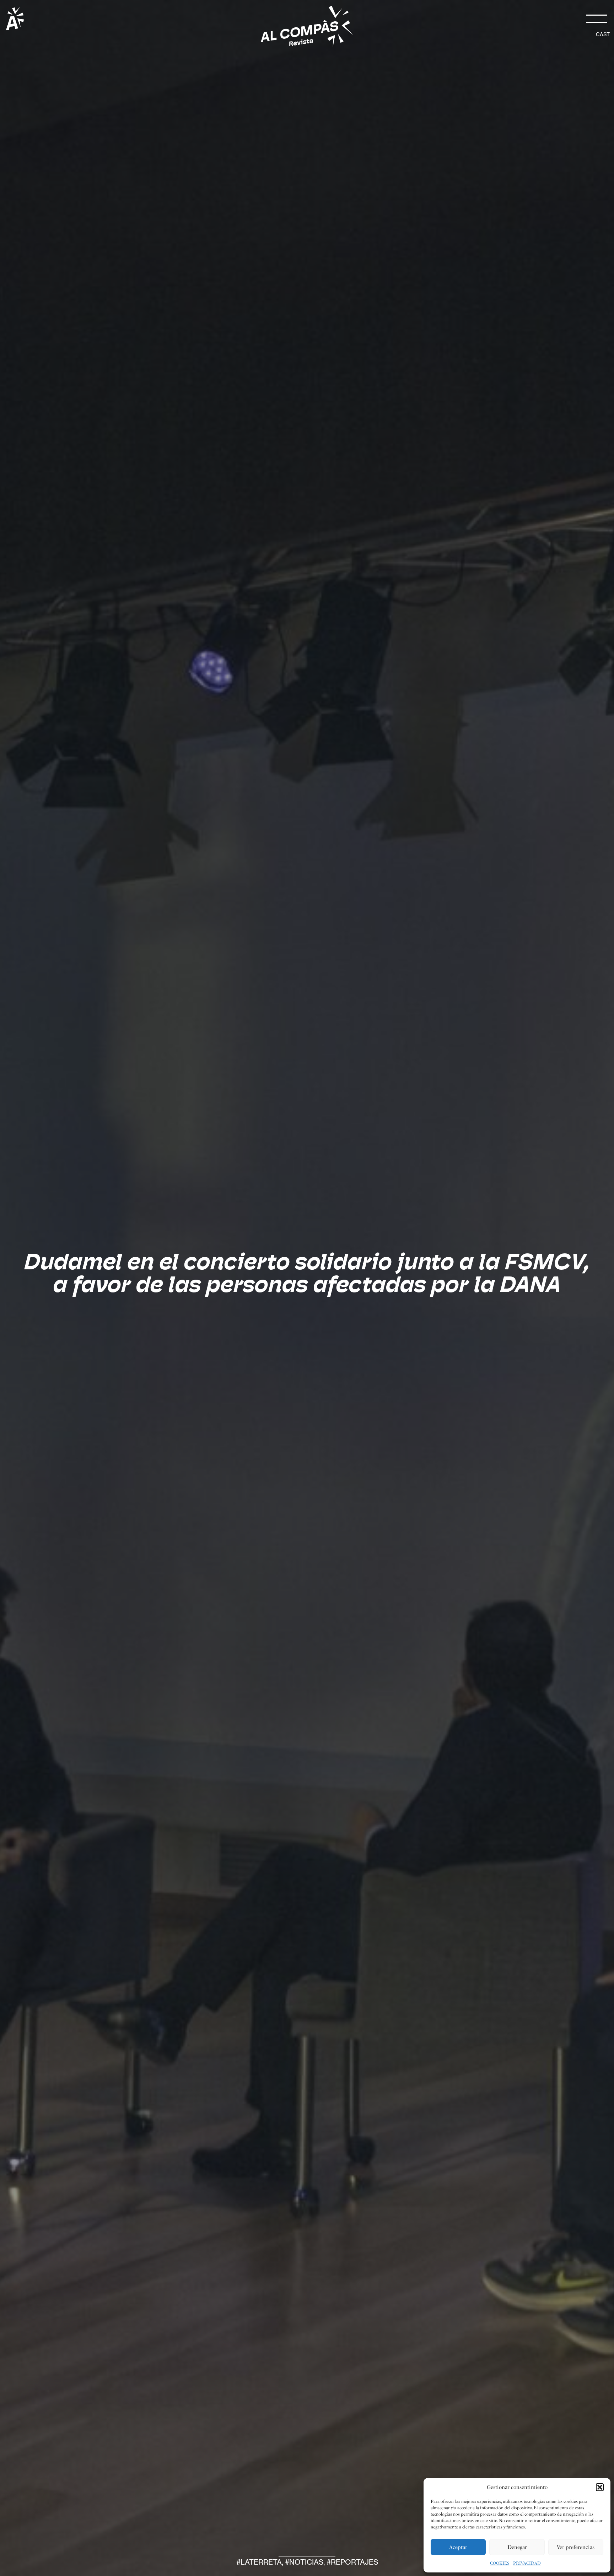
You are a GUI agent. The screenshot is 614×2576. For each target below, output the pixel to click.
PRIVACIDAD (527, 2563)
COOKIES (500, 2563)
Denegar (517, 2547)
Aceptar (458, 2547)
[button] (600, 2487)
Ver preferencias (576, 2547)
